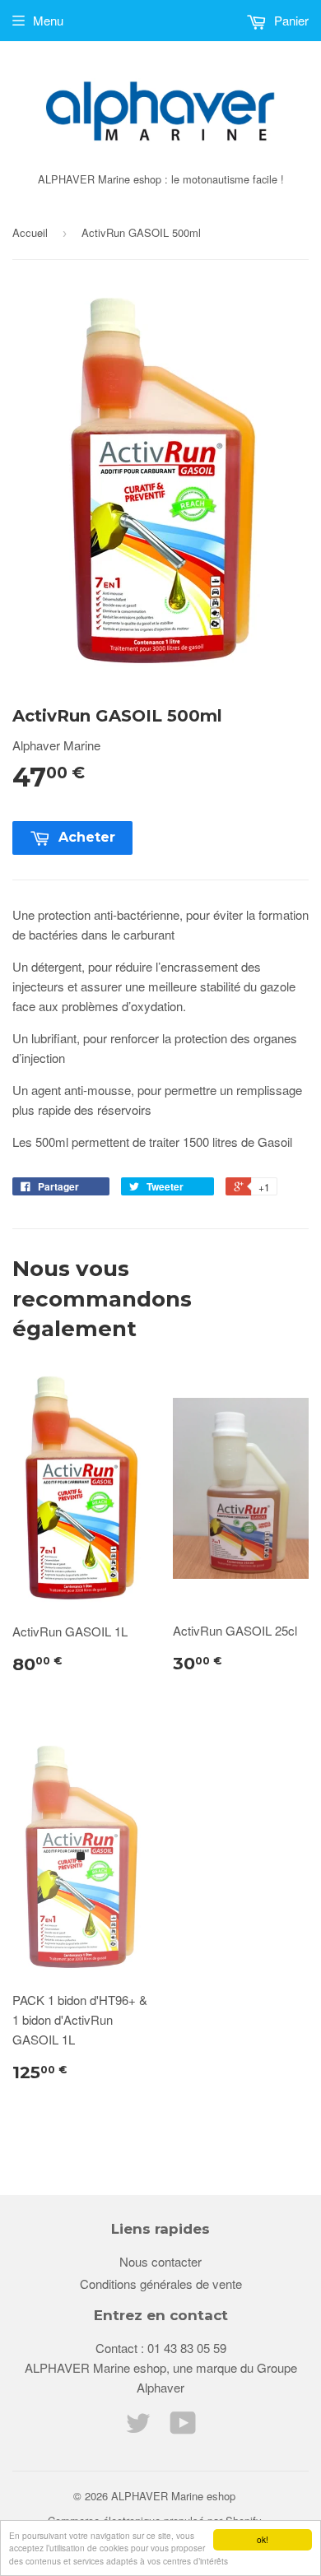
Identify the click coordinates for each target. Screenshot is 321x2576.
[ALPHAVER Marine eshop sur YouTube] (183, 2427)
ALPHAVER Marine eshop (173, 2496)
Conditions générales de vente (161, 2284)
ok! (263, 2539)
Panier (290, 20)
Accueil (30, 232)
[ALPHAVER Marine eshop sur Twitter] (138, 2427)
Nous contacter (160, 2261)
